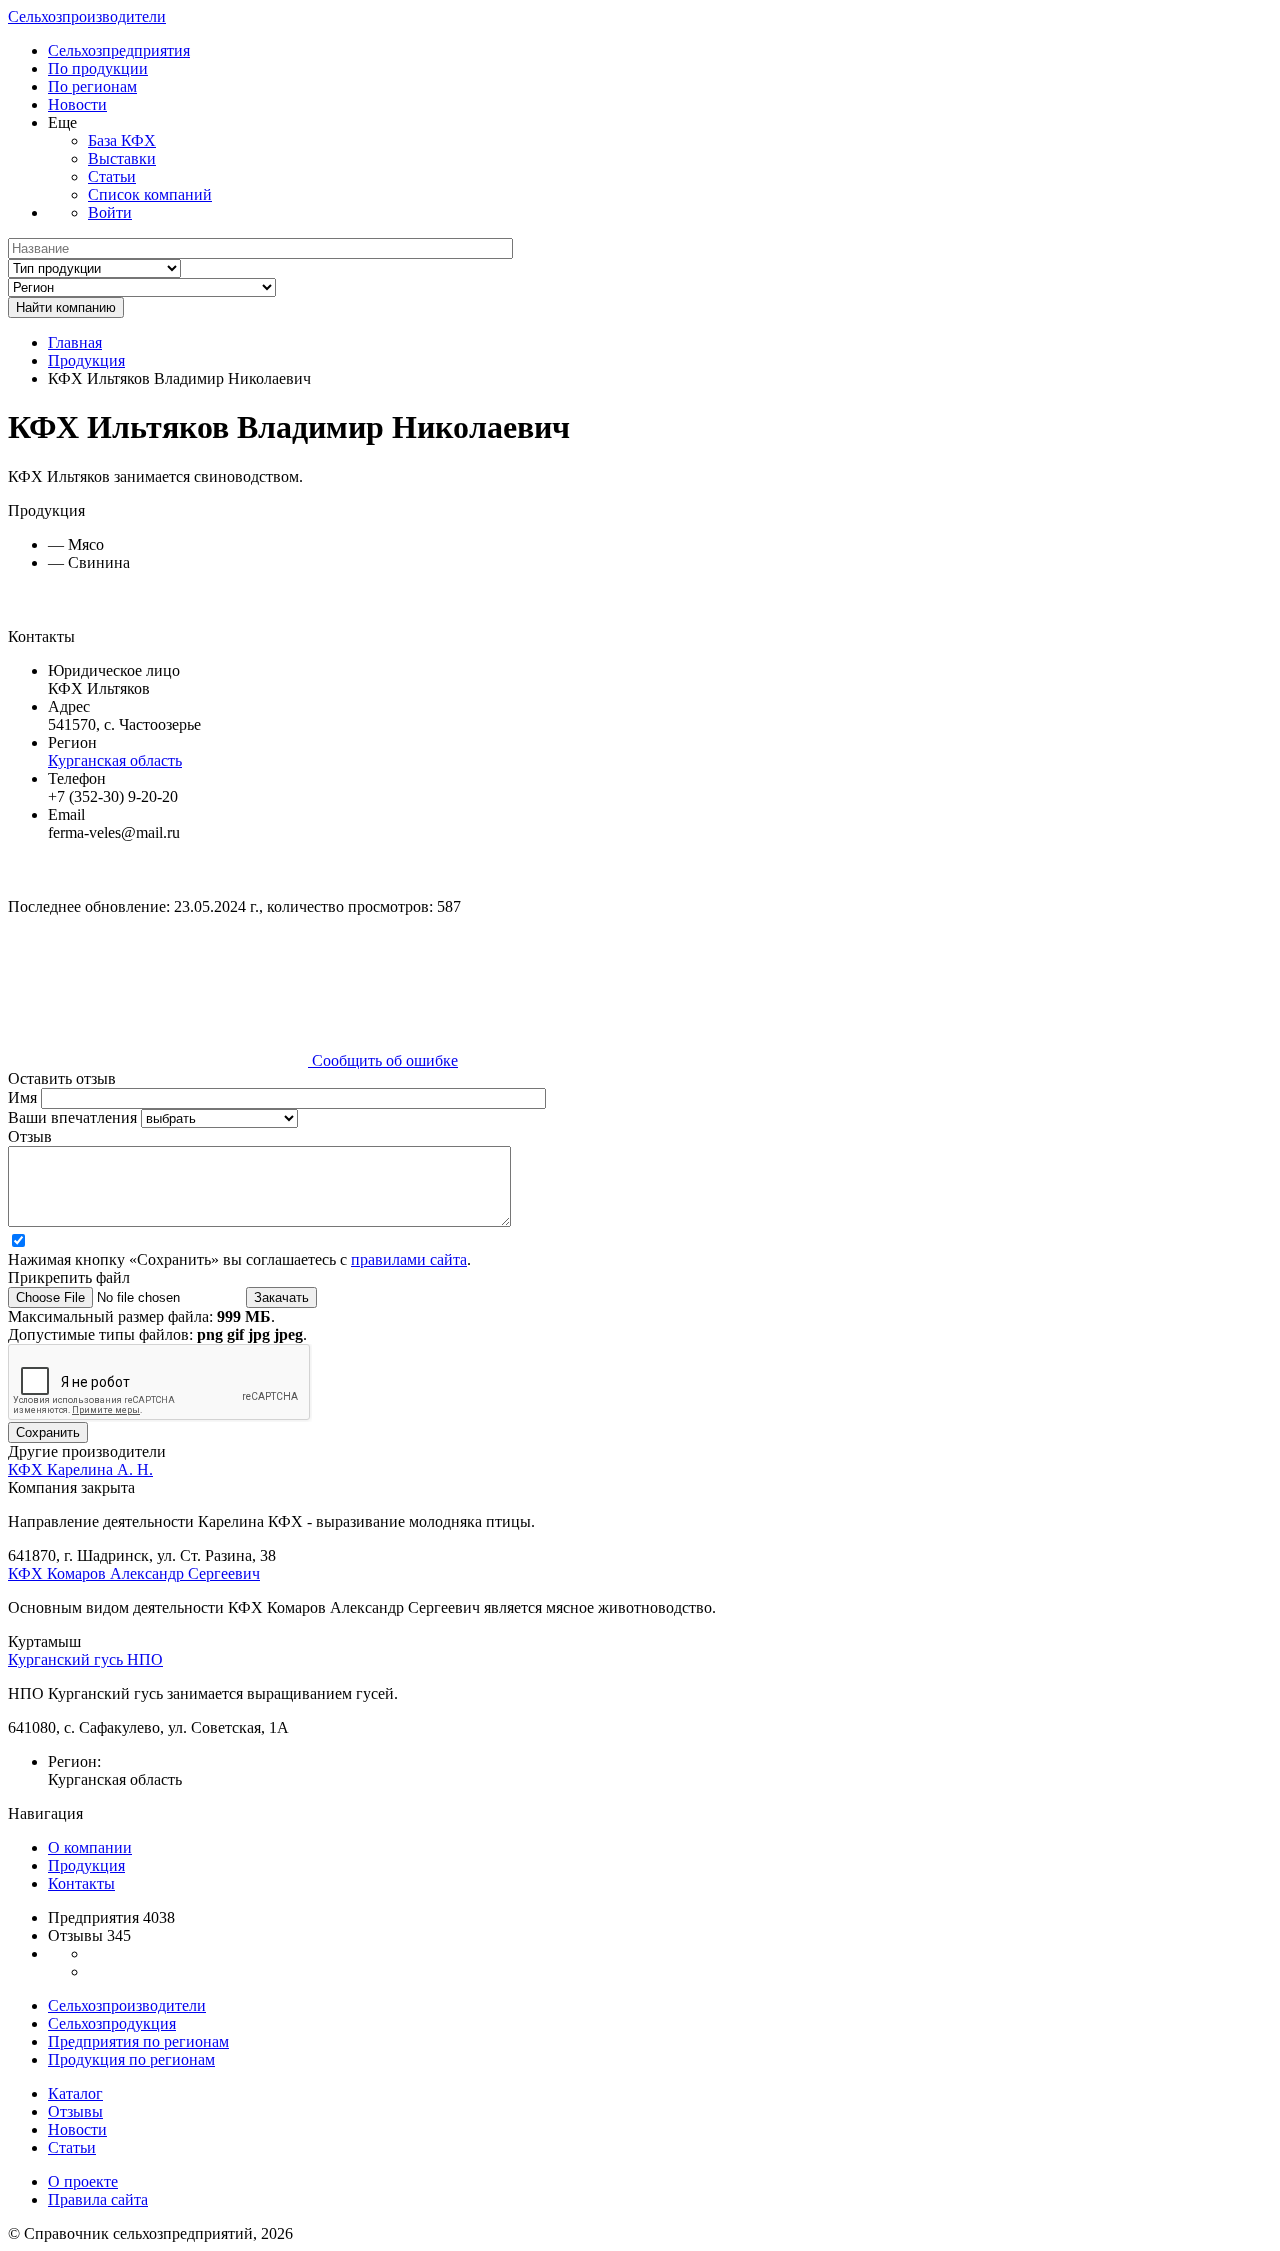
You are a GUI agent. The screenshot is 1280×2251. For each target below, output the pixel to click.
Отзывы (75, 2111)
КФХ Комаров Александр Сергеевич (134, 1573)
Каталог (75, 2093)
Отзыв (30, 1136)
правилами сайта (409, 1259)
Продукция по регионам (131, 2059)
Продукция (86, 360)
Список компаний (150, 194)
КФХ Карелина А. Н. (80, 1469)
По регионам (92, 86)
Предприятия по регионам (138, 2041)
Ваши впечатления (74, 1117)
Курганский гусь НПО (85, 1659)
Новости (77, 104)
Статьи (112, 176)
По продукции (98, 68)
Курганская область (115, 760)
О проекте (83, 2181)
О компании (90, 1847)
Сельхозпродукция (112, 2023)
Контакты (81, 1883)
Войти (110, 212)
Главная (75, 342)
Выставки (122, 158)
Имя (24, 1097)
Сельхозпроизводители (87, 16)
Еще (62, 122)
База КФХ (122, 140)
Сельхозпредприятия (119, 50)
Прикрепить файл (69, 1277)
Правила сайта (98, 2199)
